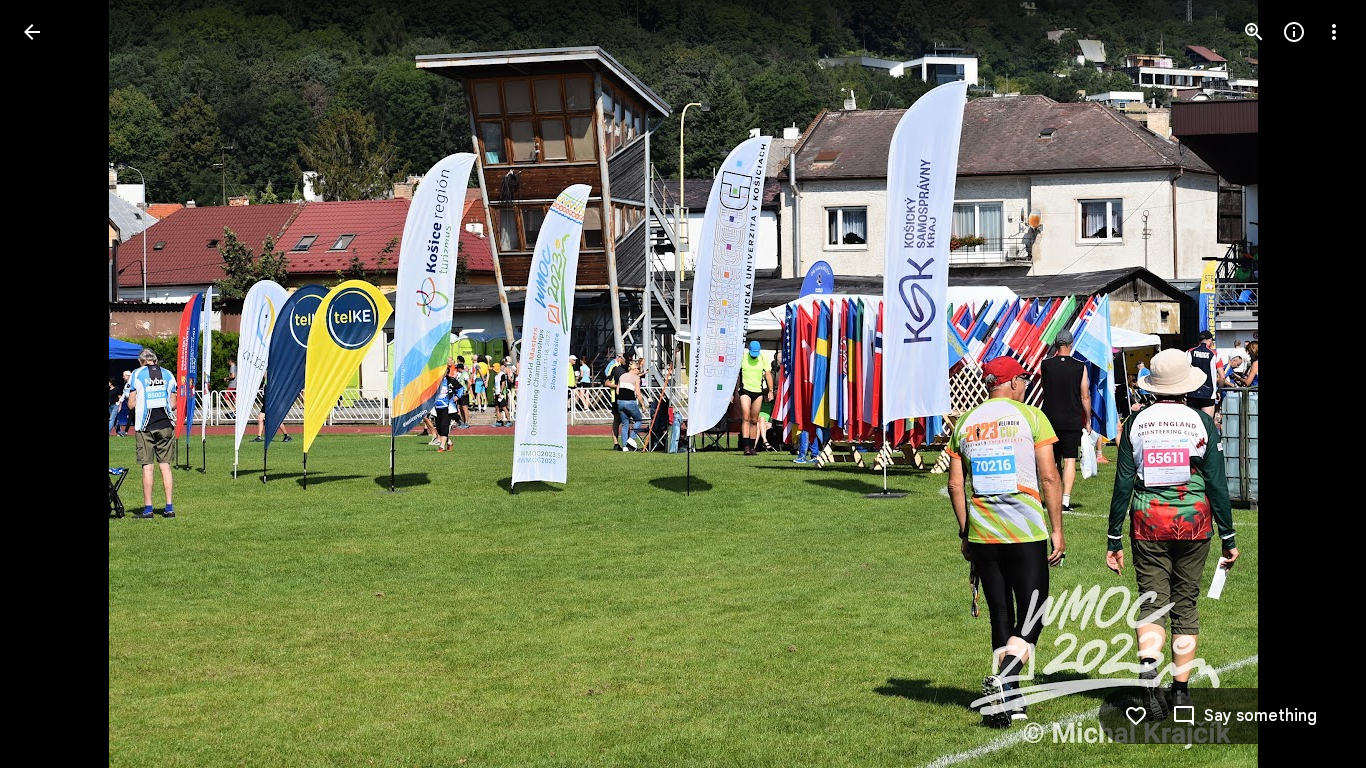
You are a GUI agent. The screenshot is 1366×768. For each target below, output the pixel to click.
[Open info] (1294, 32)
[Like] (1136, 716)
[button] (56, 384)
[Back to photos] (32, 32)
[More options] (1334, 32)
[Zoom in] (1254, 32)
